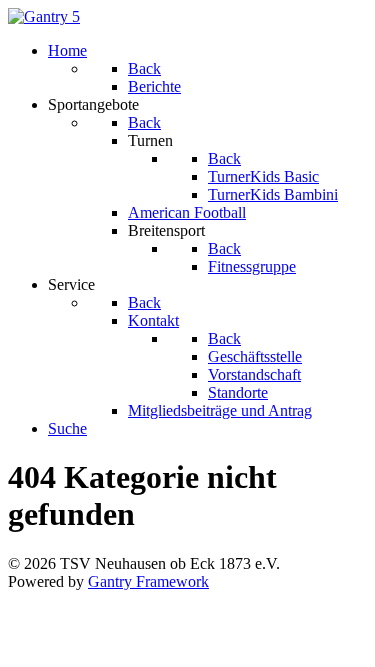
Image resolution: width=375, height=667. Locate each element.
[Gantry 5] (44, 16)
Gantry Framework (148, 581)
